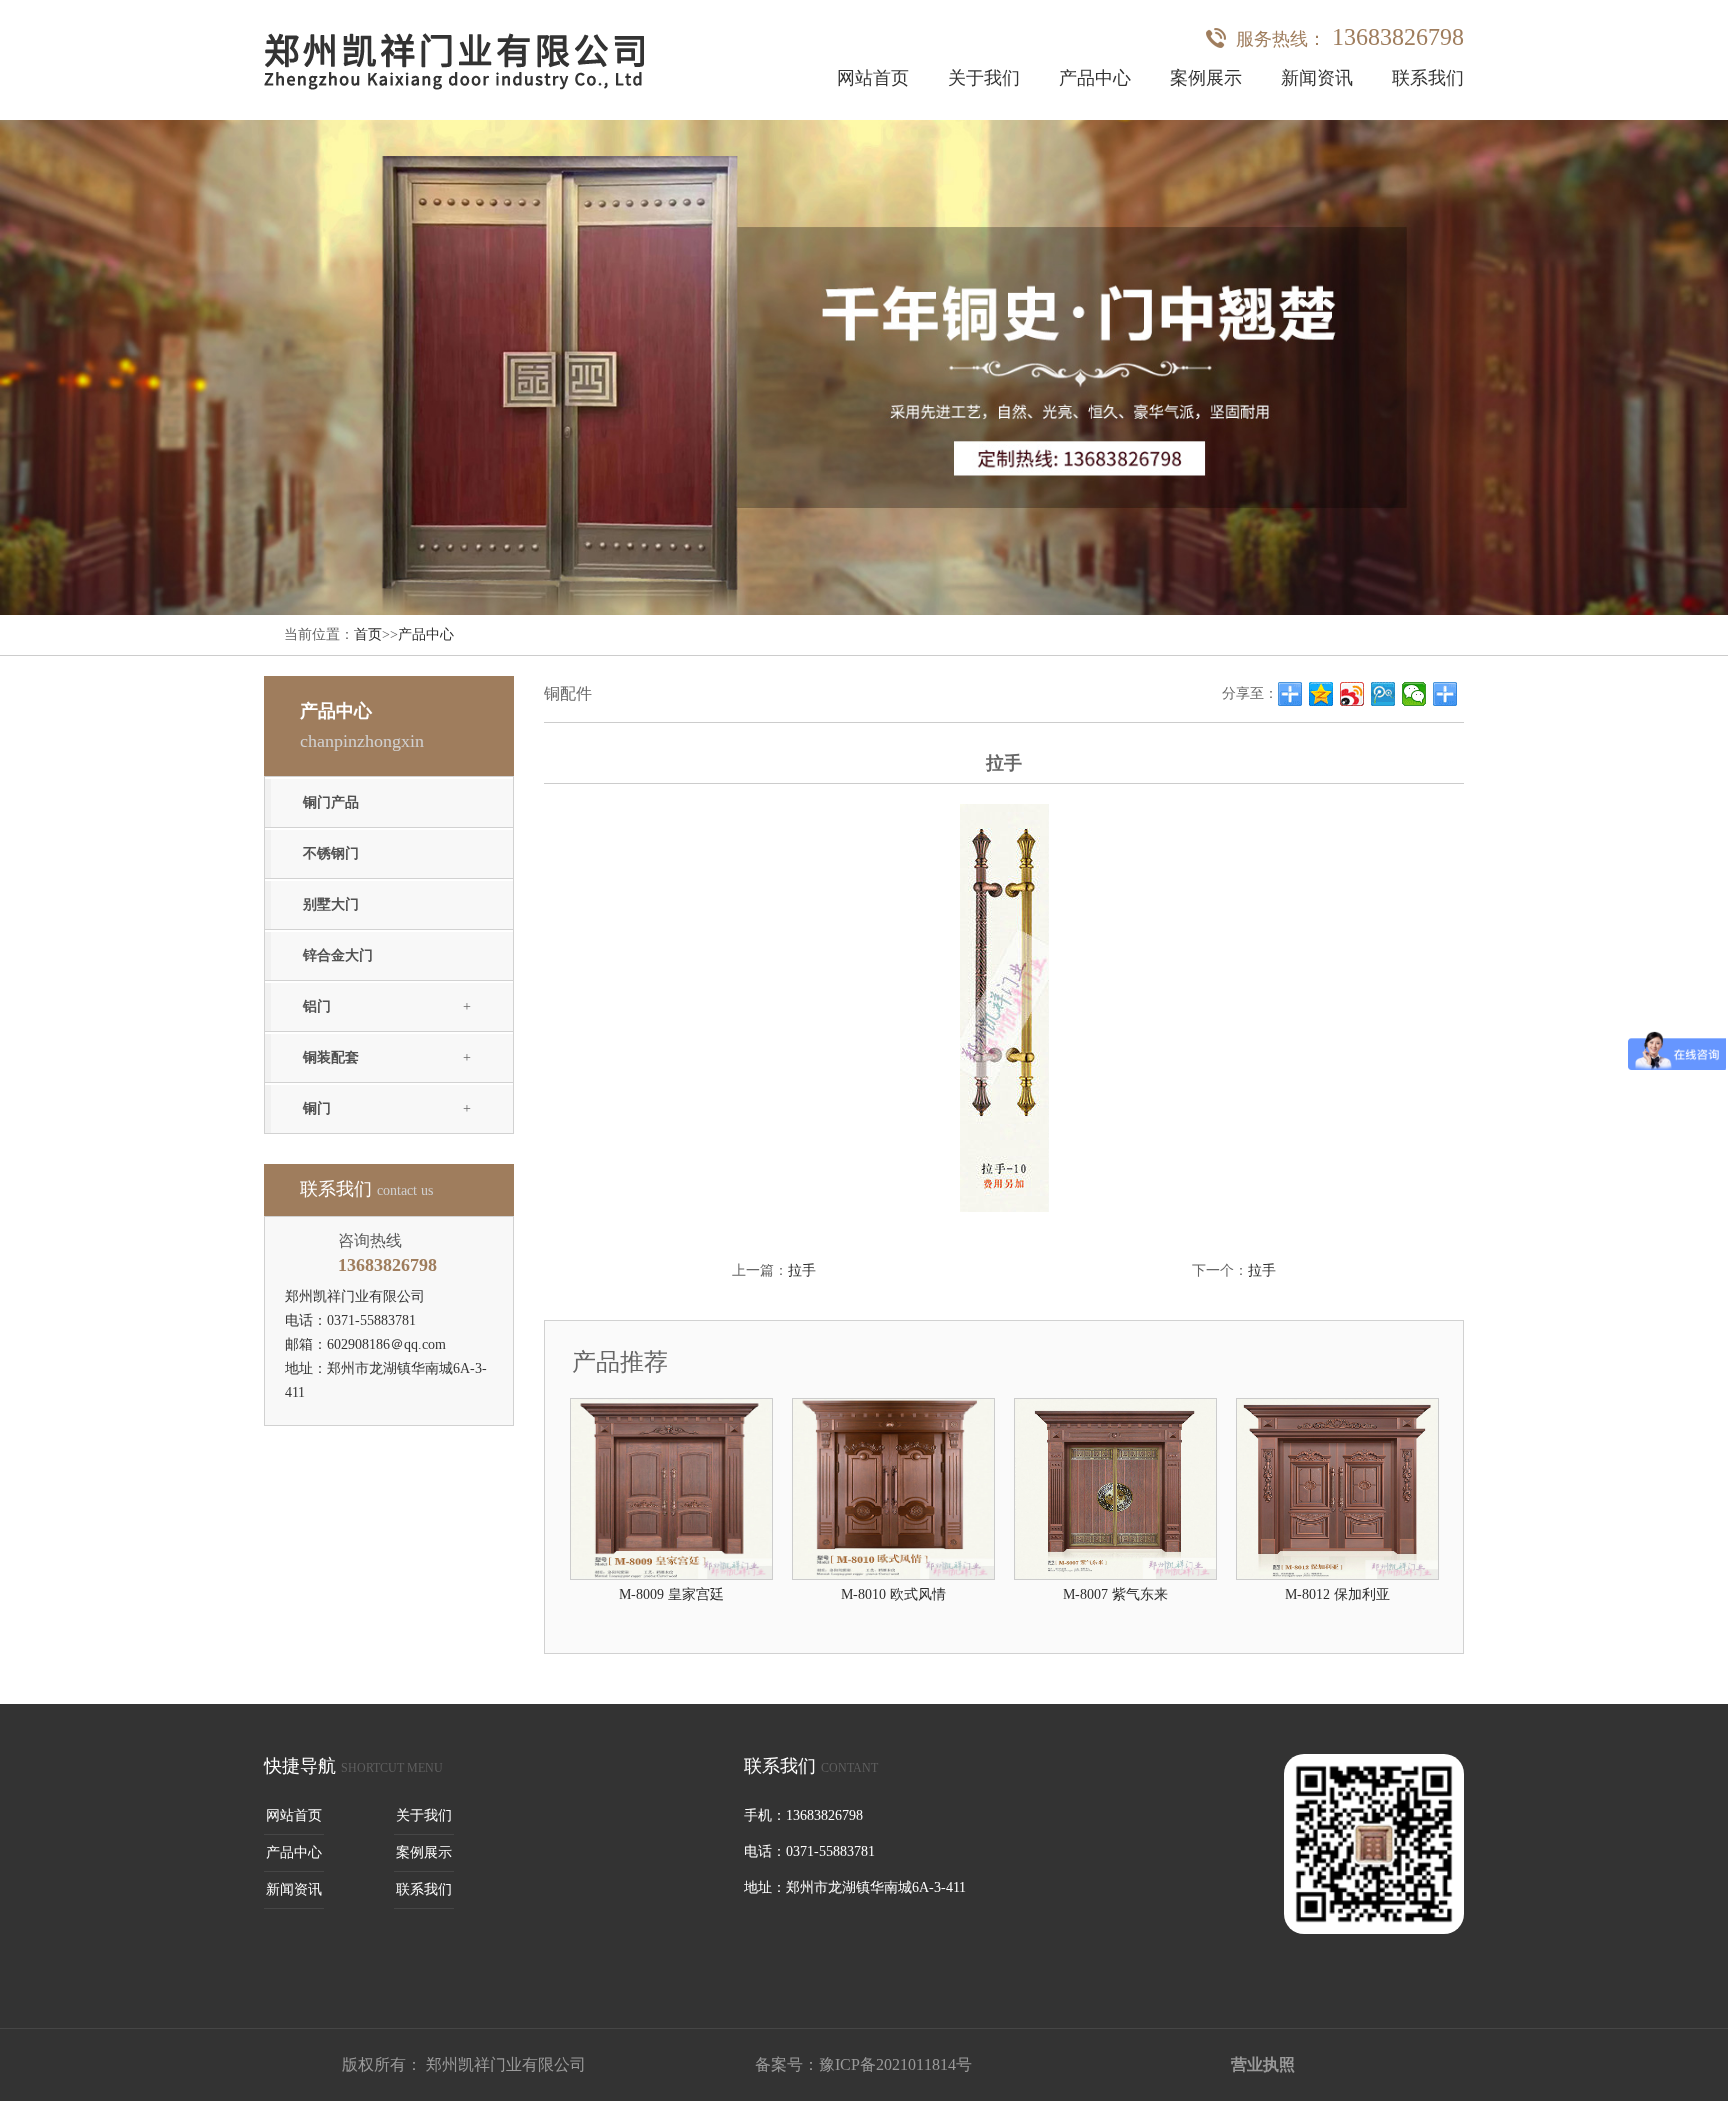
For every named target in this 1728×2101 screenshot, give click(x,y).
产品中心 (1095, 78)
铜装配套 (331, 1057)
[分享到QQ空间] (1321, 694)
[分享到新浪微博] (1352, 694)
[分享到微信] (1414, 694)
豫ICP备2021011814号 (895, 2064)
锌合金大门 (338, 955)
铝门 (317, 1006)
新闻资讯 (1317, 78)
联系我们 (1428, 78)
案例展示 (1206, 78)
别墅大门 (331, 904)
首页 (368, 634)
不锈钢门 (331, 853)
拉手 (802, 1270)
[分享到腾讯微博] (1383, 694)
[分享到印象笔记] (1445, 694)
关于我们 (984, 78)
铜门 (317, 1108)
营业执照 (1263, 2064)
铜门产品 (331, 802)
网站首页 (873, 78)
